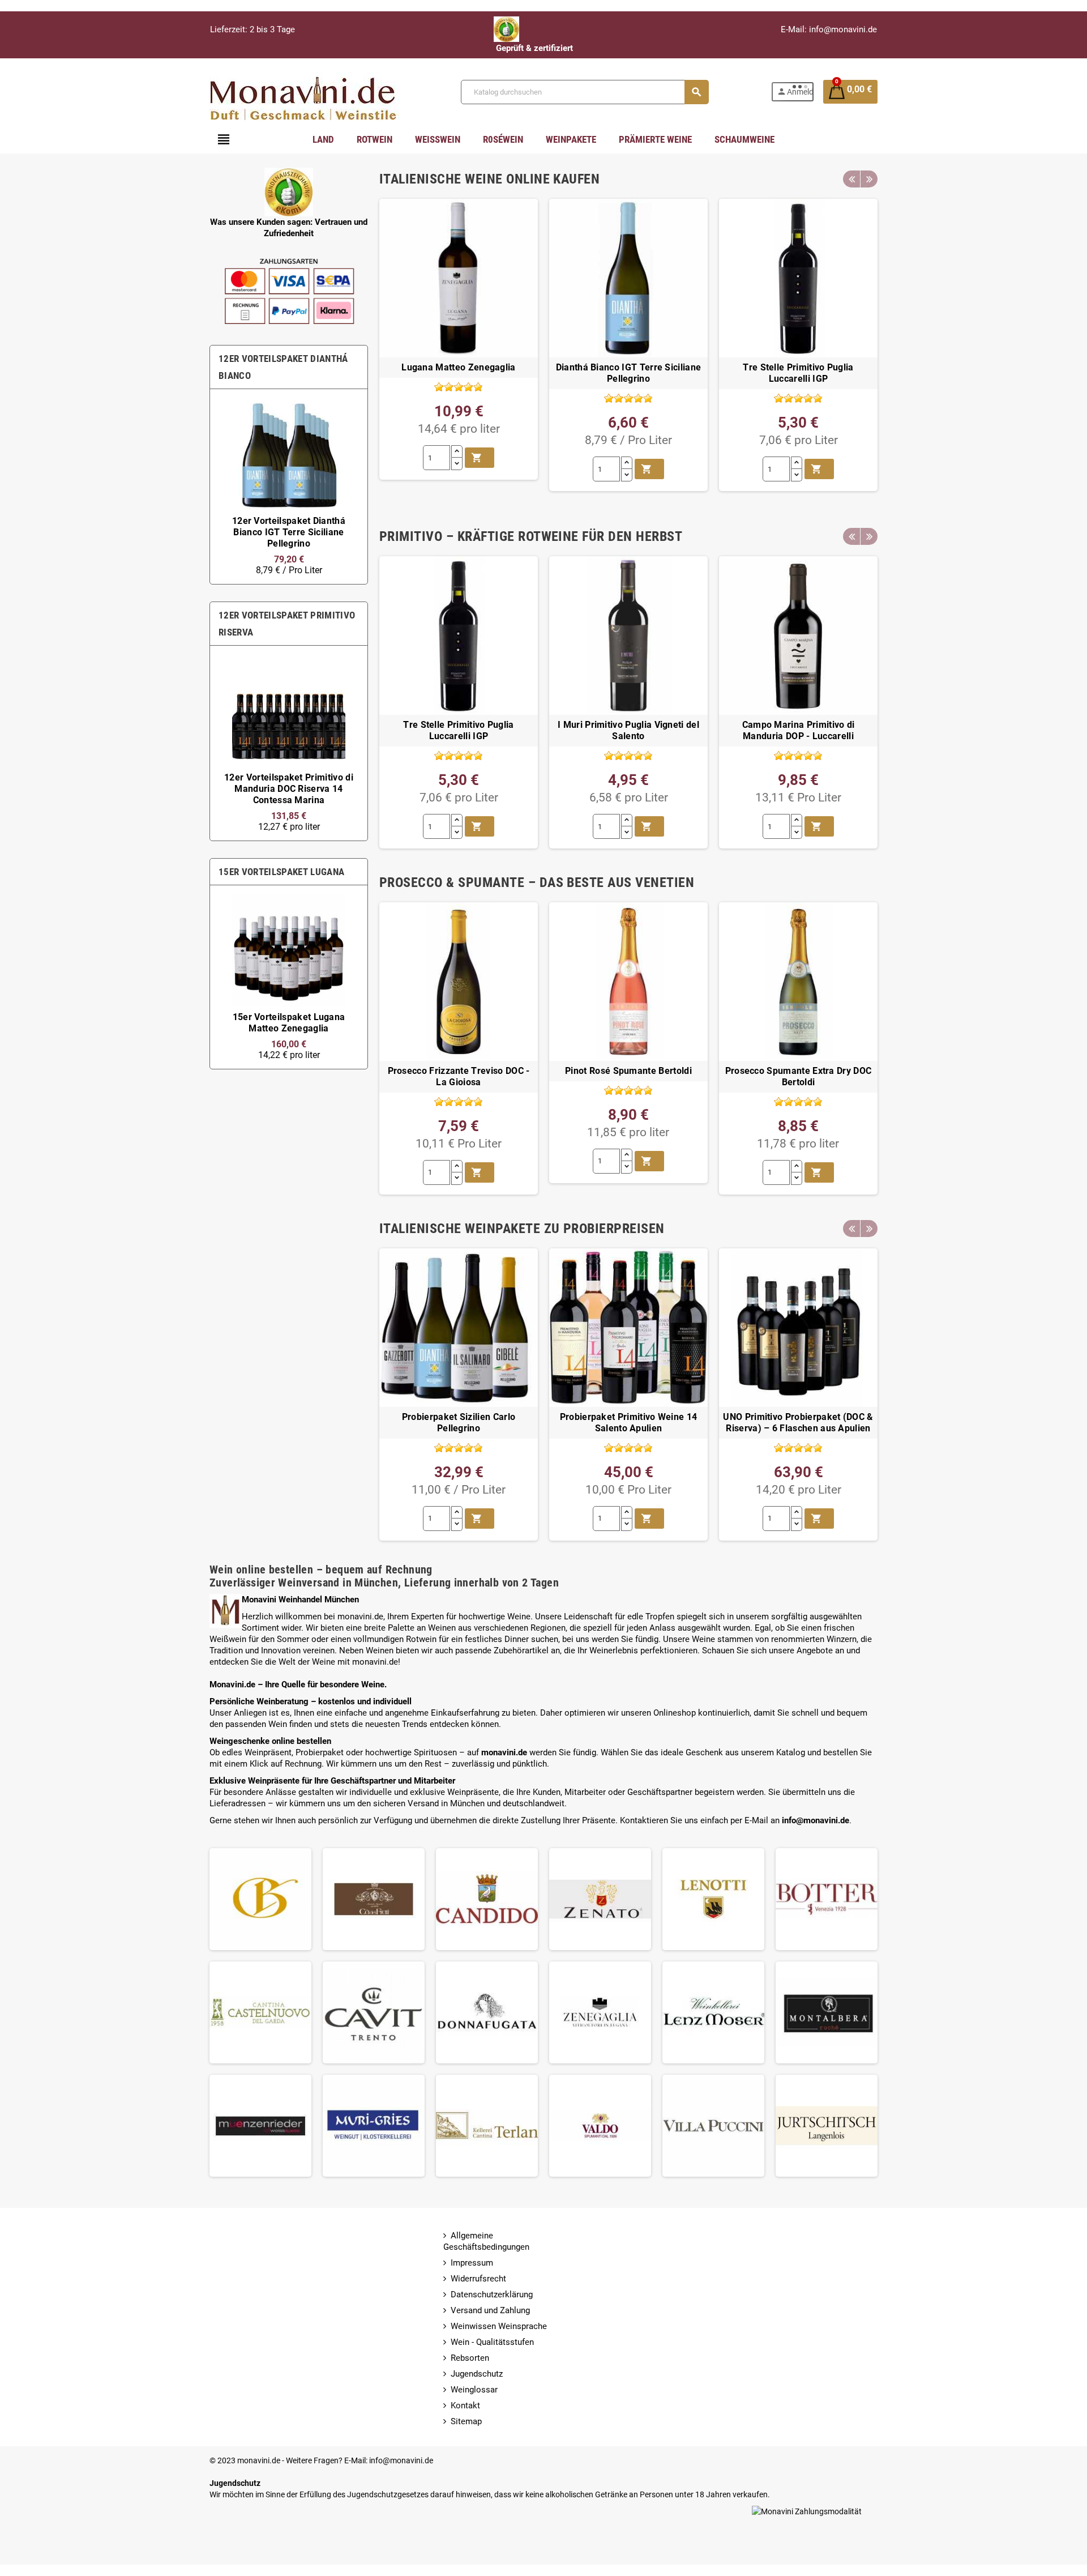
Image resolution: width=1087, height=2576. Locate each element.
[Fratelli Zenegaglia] (600, 2012)
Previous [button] (851, 179)
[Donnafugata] (487, 2012)
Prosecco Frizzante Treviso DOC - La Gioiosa (459, 1077)
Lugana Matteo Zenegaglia (459, 368)
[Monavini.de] (304, 91)
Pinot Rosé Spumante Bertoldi (628, 1071)
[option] (289, 487)
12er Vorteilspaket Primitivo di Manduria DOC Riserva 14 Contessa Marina (289, 789)
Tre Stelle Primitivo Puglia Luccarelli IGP (798, 373)
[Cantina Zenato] (600, 1899)
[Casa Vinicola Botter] (827, 1899)
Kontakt (465, 2406)
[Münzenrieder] (260, 2125)
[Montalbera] (827, 2012)
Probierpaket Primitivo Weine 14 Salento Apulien (629, 1423)
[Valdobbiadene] (600, 2125)
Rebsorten (470, 2358)
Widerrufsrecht (478, 2279)
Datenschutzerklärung (492, 2294)
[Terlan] (487, 2125)
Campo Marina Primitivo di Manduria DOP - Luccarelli (799, 731)
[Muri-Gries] (374, 2125)
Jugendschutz (477, 2374)
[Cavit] (374, 2012)
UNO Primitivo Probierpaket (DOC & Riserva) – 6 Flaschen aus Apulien (798, 1423)
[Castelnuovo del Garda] (260, 2012)
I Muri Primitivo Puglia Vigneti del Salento (628, 731)
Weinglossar (474, 2390)
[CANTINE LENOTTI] (713, 1899)
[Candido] (487, 1899)
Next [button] (869, 179)
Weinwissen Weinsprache (499, 2326)
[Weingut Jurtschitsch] (827, 2125)
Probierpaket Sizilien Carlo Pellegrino (459, 1423)
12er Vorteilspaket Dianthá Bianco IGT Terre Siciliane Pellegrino (289, 532)
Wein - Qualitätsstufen (492, 2342)
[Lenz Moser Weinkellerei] (713, 2012)
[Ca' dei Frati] (374, 1899)
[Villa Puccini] (713, 2125)
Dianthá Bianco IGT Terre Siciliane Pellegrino (629, 373)
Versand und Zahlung (490, 2310)
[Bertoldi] (260, 1899)
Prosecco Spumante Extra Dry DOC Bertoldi (799, 1077)
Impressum (472, 2263)
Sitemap (466, 2421)
